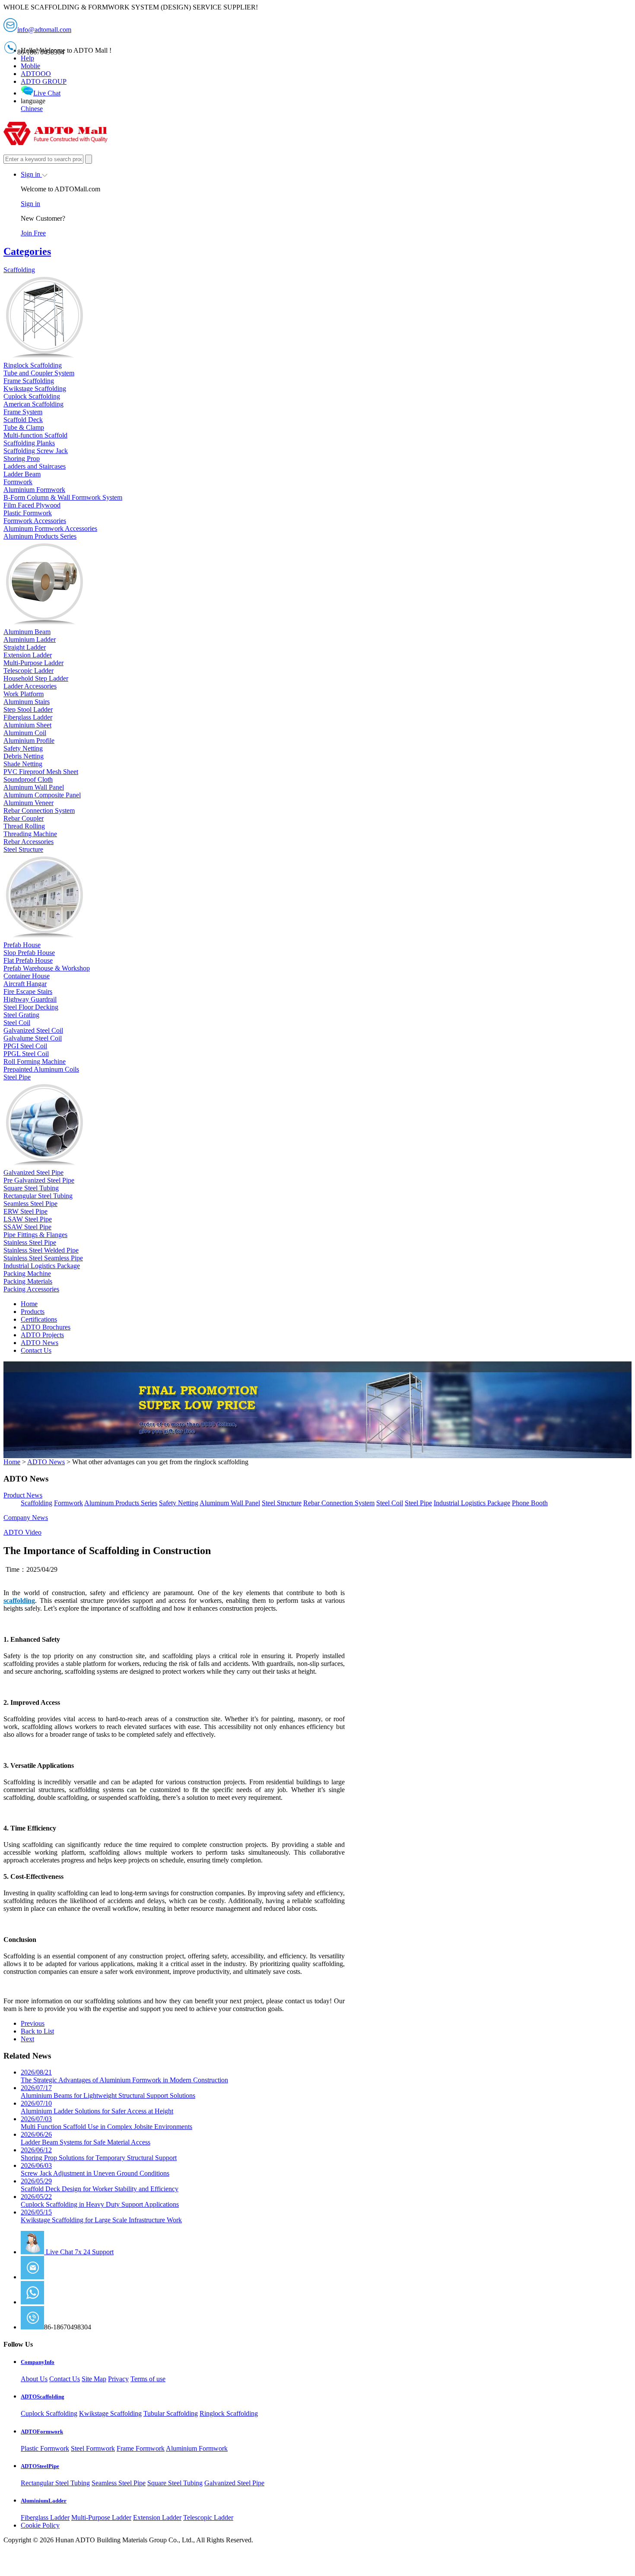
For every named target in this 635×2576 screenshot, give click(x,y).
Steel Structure (282, 1503)
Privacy (118, 2379)
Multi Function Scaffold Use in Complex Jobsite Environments (106, 2123)
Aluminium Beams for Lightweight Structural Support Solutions (108, 2092)
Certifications (39, 1319)
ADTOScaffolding (43, 2397)
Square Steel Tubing (175, 2483)
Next (27, 2039)
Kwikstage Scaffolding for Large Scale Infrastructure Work (101, 2216)
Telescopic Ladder (208, 2517)
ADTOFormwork (42, 2432)
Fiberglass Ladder (45, 2517)
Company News (26, 1518)
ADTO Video (22, 1532)
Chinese (32, 109)
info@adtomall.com (71, 2277)
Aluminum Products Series (121, 1503)
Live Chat (47, 93)
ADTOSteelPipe (40, 2466)
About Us (34, 2379)
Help (27, 58)
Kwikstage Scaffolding (110, 2413)
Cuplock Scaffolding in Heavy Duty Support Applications (100, 2200)
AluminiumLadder (44, 2501)
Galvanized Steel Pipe (234, 2483)
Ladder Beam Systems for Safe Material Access (86, 2138)
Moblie (30, 66)
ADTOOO (36, 74)
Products (33, 1312)
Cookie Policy (40, 2525)
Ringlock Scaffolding (229, 2413)
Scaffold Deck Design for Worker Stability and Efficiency (100, 2185)
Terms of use (148, 2379)
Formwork (68, 1503)
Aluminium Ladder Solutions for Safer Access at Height (97, 2107)
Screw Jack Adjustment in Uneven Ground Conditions (95, 2169)
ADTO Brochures (46, 1327)
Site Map (94, 2379)
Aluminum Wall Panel (230, 1503)
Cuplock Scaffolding (49, 2413)
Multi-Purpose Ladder (101, 2517)
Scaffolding (37, 1503)
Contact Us (36, 1350)
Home (29, 1304)
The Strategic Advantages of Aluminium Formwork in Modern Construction (124, 2076)
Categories (27, 251)
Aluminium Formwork (197, 2448)
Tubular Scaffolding (171, 2413)
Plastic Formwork (45, 2448)
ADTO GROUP (44, 81)
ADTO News (40, 1343)
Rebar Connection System (339, 1503)
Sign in (31, 174)
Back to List (37, 2031)
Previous (33, 2023)
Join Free (33, 233)
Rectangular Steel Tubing (55, 2483)
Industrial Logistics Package (472, 1503)
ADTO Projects (42, 1335)
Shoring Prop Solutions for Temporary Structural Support (99, 2154)
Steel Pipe (418, 1503)
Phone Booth (530, 1503)
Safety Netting (179, 1503)
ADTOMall (60, 2302)
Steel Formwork (93, 2448)
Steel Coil (390, 1503)
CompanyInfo (38, 2362)
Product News (23, 1495)
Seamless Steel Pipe (119, 2483)
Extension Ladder (157, 2517)
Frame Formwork (141, 2448)
